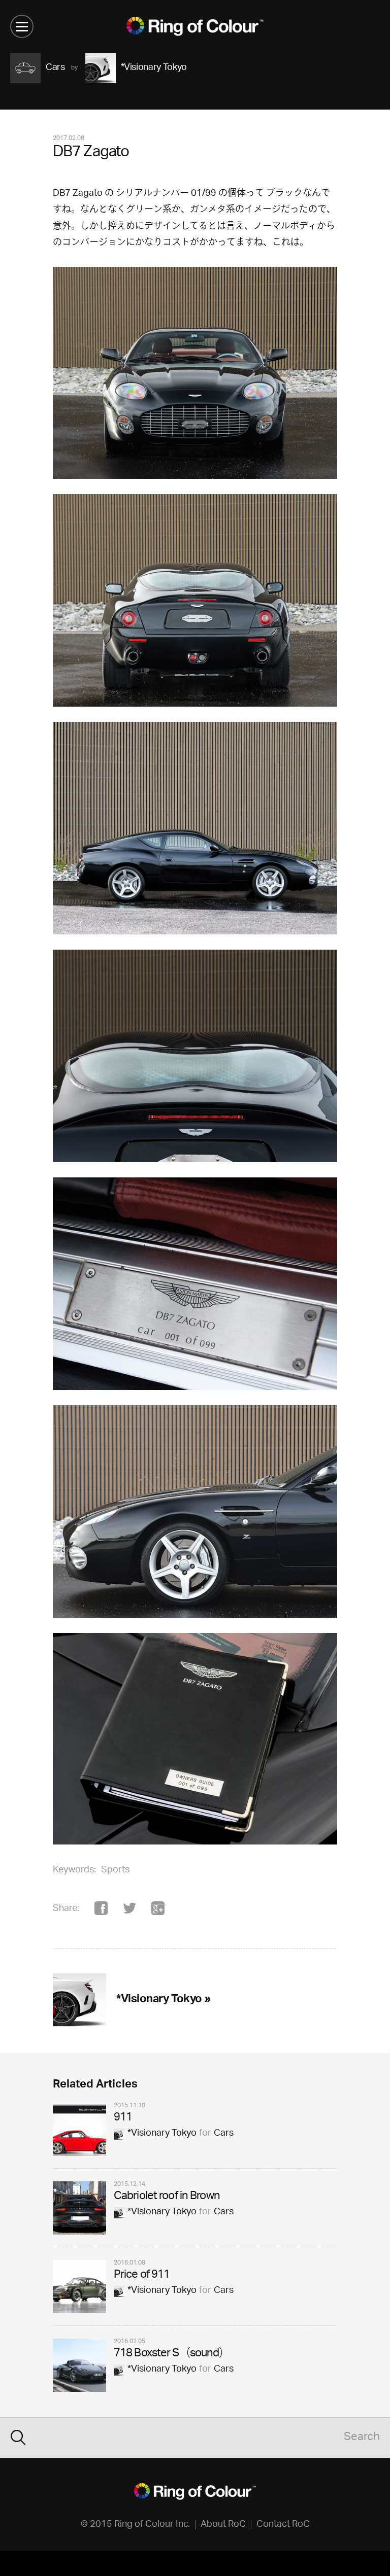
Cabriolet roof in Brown (167, 2197)
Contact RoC (283, 2525)
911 (123, 2118)
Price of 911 (142, 2275)
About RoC (223, 2525)
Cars (224, 2134)
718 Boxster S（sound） (172, 2354)
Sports (115, 1870)
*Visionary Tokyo (162, 2134)
